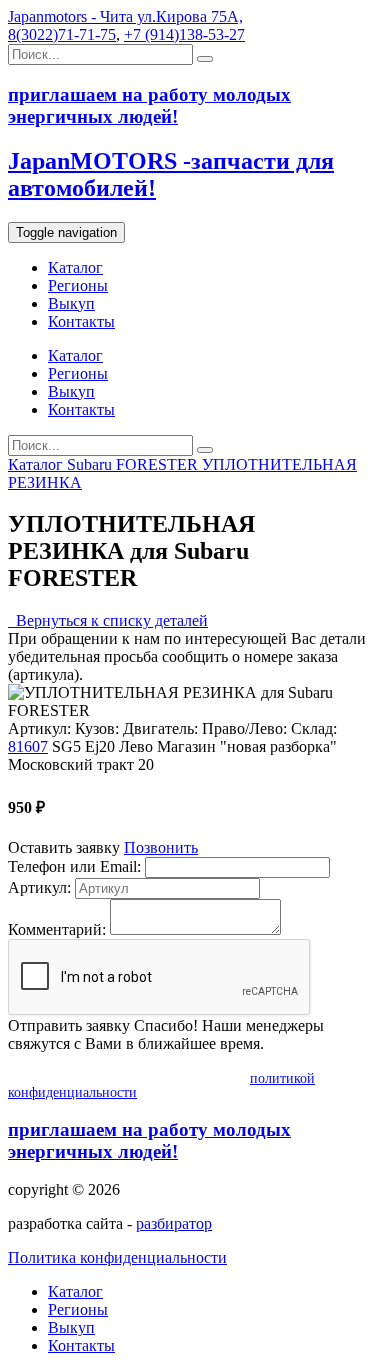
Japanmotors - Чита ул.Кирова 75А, (125, 16)
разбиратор (174, 1223)
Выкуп (71, 303)
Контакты (81, 321)
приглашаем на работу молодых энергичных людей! (149, 1140)
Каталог (75, 267)
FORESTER (159, 464)
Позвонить (161, 847)
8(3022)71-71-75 (62, 34)
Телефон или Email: (74, 866)
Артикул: (39, 887)
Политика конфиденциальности (117, 1257)
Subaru (91, 464)
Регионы (78, 285)
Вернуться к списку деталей (108, 620)
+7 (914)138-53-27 (184, 34)
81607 (28, 746)
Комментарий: (57, 929)
